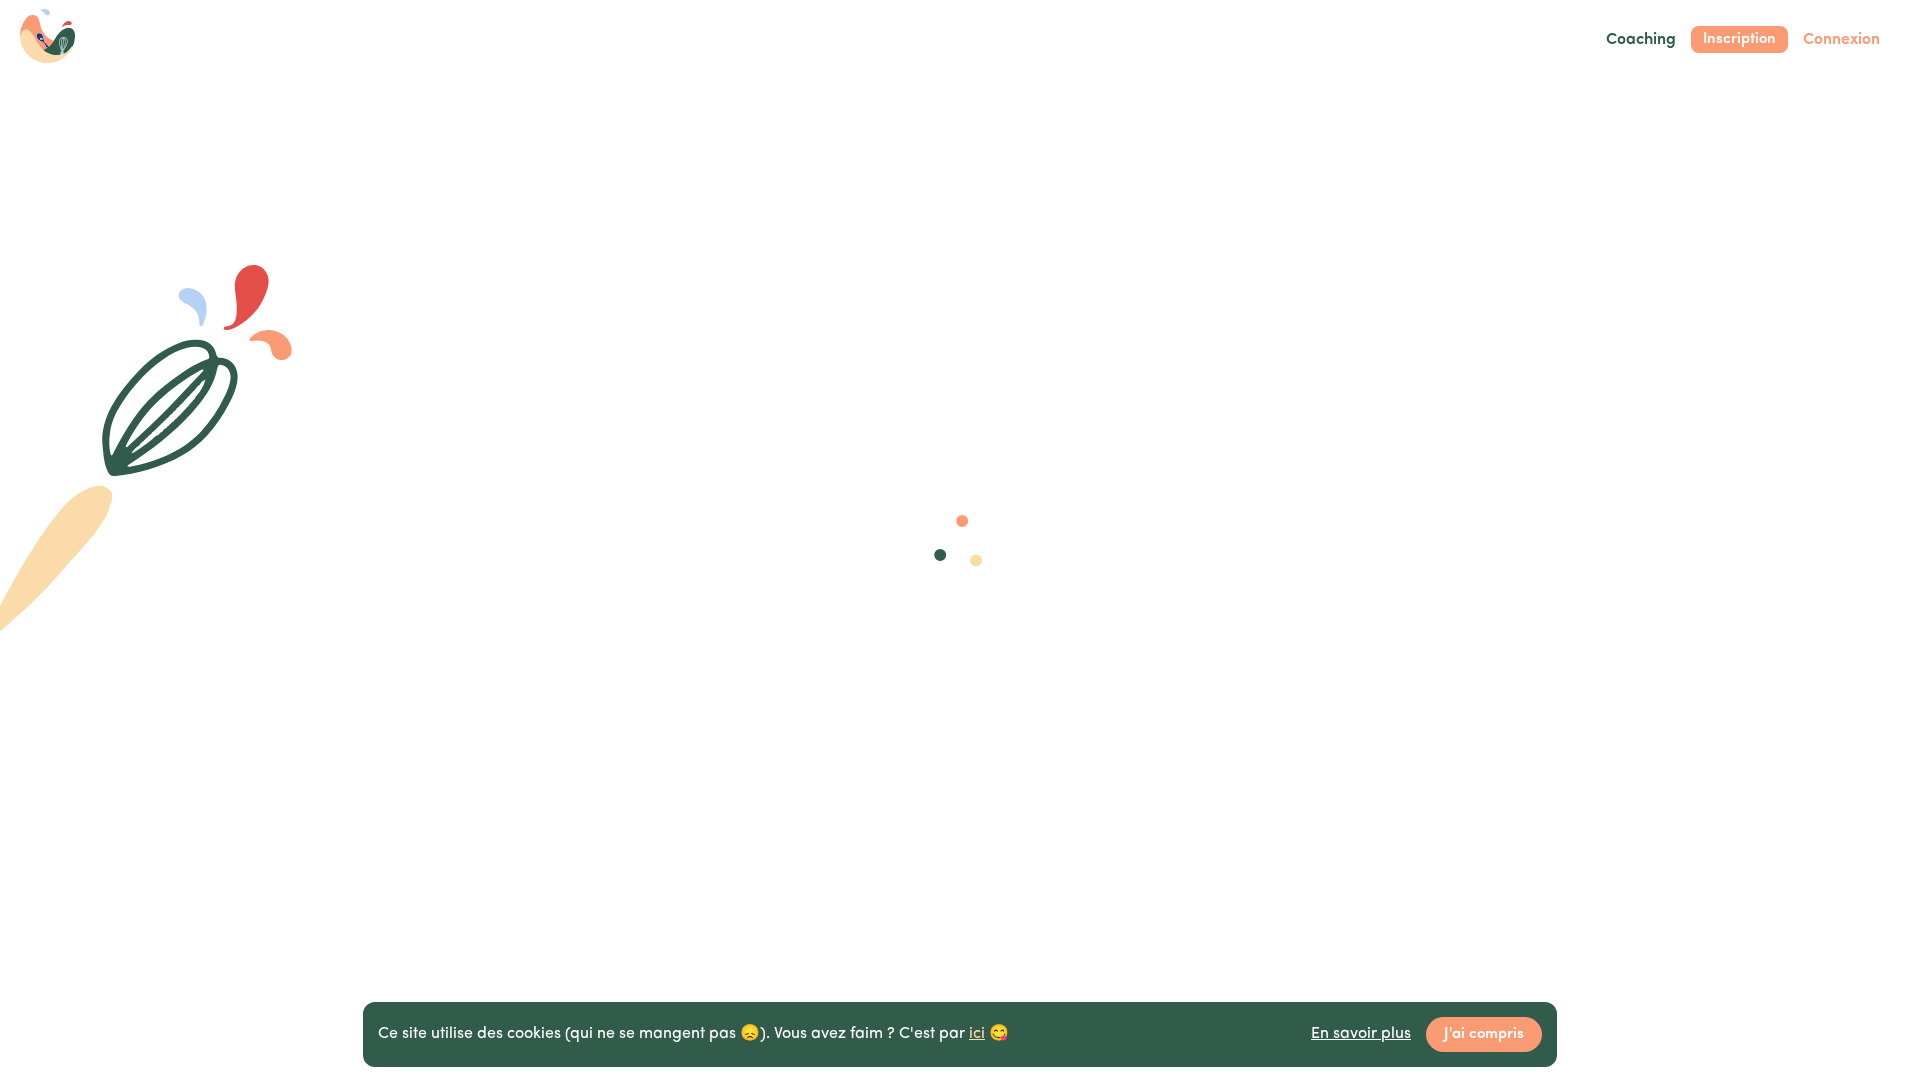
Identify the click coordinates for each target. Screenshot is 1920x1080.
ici (977, 1034)
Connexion (1841, 40)
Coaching (1641, 40)
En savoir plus (1361, 1034)
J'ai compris (1484, 1034)
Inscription (1739, 39)
